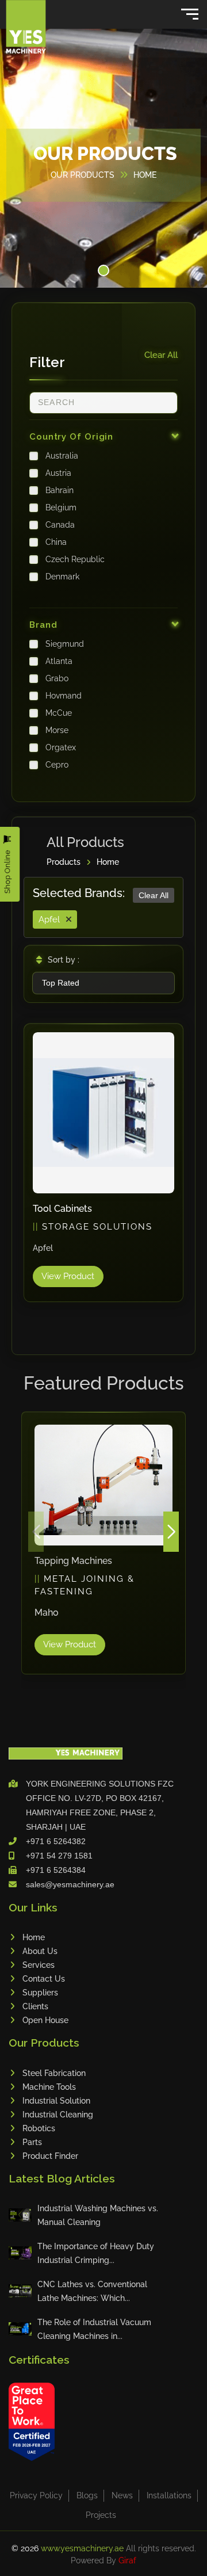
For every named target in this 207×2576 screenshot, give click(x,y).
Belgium (61, 507)
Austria (58, 473)
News (122, 2495)
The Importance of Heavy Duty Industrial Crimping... (96, 2253)
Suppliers (40, 1993)
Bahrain (60, 490)
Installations (169, 2495)
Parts (32, 2142)
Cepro (57, 765)
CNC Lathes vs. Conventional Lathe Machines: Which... (92, 2291)
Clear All (161, 355)
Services (39, 1965)
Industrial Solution (56, 2101)
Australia (62, 456)
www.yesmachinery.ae (83, 2548)
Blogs (87, 2495)
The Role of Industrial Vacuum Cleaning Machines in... (94, 2329)
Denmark (62, 577)
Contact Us (44, 1979)
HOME (145, 175)
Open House (45, 2020)
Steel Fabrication (54, 2073)
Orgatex (61, 747)
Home (108, 862)
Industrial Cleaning (58, 2115)
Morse (57, 730)
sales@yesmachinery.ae (70, 1884)
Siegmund (65, 644)
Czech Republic (75, 559)
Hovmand (64, 696)
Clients (35, 2006)
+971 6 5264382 (56, 1841)
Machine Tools (49, 2087)
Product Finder (50, 2156)
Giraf (127, 2560)
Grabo (57, 678)
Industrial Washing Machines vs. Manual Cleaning (98, 2215)
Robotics (39, 2128)
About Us (40, 1951)
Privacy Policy (36, 2495)
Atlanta (59, 661)
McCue (59, 713)
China (56, 542)
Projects (101, 2515)
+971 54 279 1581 (59, 1856)
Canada (60, 525)
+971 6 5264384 (56, 1870)
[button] (103, 270)
